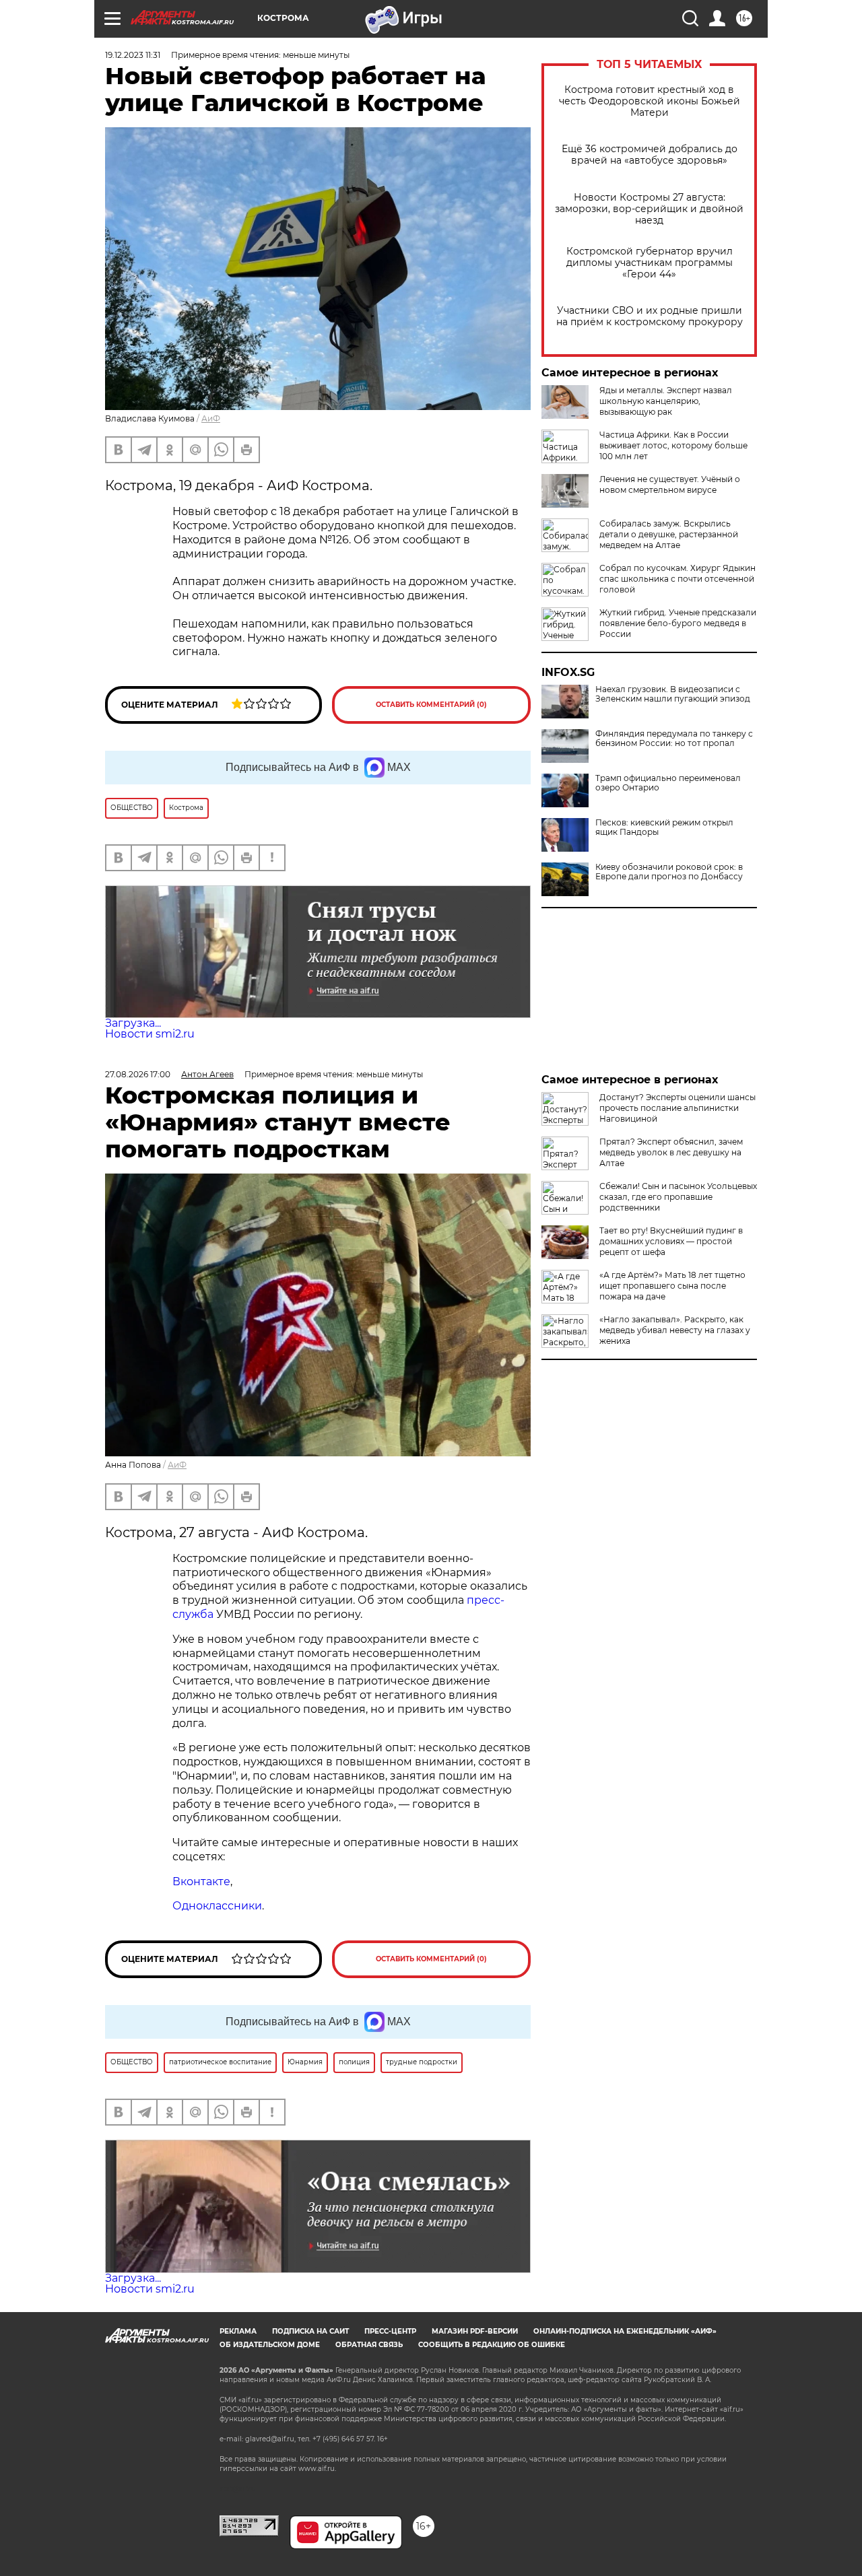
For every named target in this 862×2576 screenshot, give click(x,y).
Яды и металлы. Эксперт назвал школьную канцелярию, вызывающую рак (666, 401)
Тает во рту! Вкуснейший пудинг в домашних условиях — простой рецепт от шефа (671, 1241)
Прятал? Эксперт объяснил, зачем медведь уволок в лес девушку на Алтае (671, 1152)
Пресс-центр (390, 2331)
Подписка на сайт (310, 2331)
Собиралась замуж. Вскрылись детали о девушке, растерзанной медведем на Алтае (669, 534)
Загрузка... (133, 1023)
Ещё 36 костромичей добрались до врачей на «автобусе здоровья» (650, 155)
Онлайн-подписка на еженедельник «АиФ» (625, 2331)
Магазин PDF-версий (475, 2331)
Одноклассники (217, 1906)
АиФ (211, 418)
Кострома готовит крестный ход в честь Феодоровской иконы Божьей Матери (650, 101)
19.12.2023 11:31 (133, 55)
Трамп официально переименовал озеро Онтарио (668, 783)
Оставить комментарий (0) (431, 705)
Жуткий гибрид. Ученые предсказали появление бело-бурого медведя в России (678, 623)
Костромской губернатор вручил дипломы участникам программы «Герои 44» (650, 263)
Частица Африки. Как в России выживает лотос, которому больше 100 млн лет (673, 445)
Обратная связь (369, 2345)
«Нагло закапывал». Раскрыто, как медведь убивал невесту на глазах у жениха (675, 1330)
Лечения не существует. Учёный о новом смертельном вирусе (670, 484)
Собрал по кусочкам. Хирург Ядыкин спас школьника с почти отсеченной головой (677, 579)
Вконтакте (201, 1882)
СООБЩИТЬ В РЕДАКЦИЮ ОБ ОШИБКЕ (492, 2345)
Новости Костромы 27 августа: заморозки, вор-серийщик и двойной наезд (649, 209)
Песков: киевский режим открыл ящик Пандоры (664, 827)
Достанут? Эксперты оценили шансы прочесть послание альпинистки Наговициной (677, 1108)
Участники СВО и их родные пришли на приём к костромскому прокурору (650, 316)
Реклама (238, 2331)
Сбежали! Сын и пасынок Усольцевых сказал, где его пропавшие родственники (678, 1197)
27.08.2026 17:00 (138, 1074)
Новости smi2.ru (150, 1034)
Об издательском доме (270, 2345)
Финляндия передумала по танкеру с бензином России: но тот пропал (674, 739)
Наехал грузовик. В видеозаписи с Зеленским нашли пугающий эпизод (673, 694)
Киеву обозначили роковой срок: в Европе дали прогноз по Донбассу (669, 872)
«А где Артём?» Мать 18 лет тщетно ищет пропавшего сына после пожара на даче (672, 1286)
